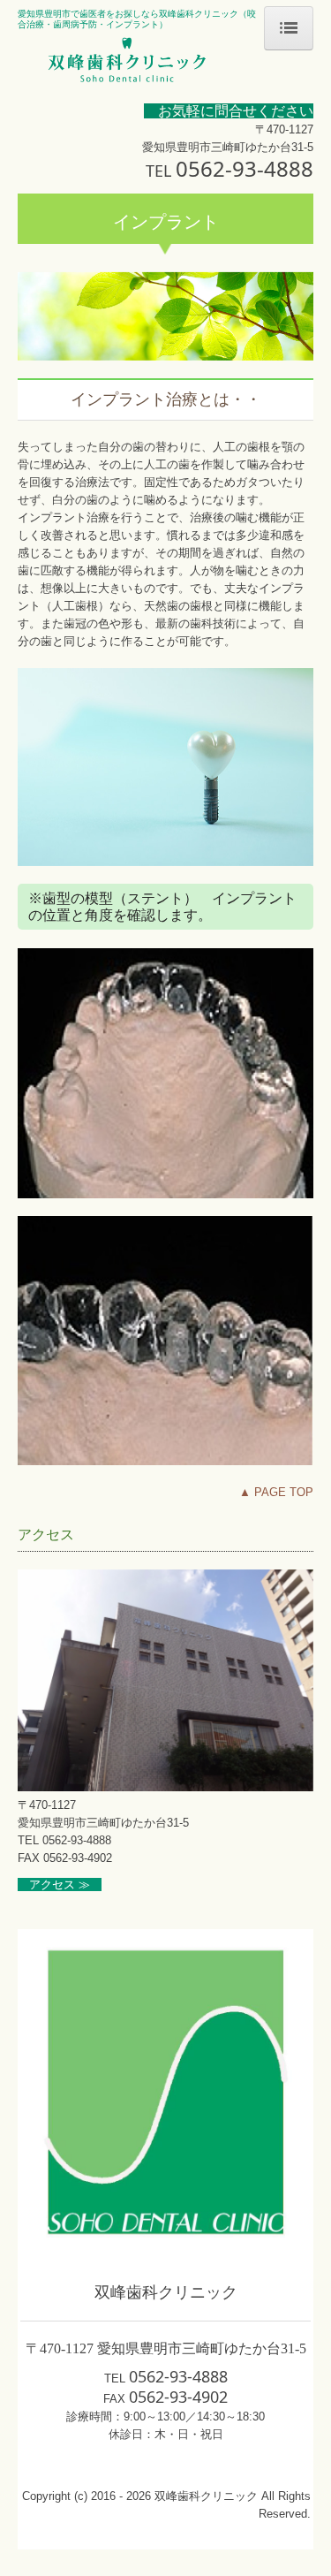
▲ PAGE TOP (276, 1492)
